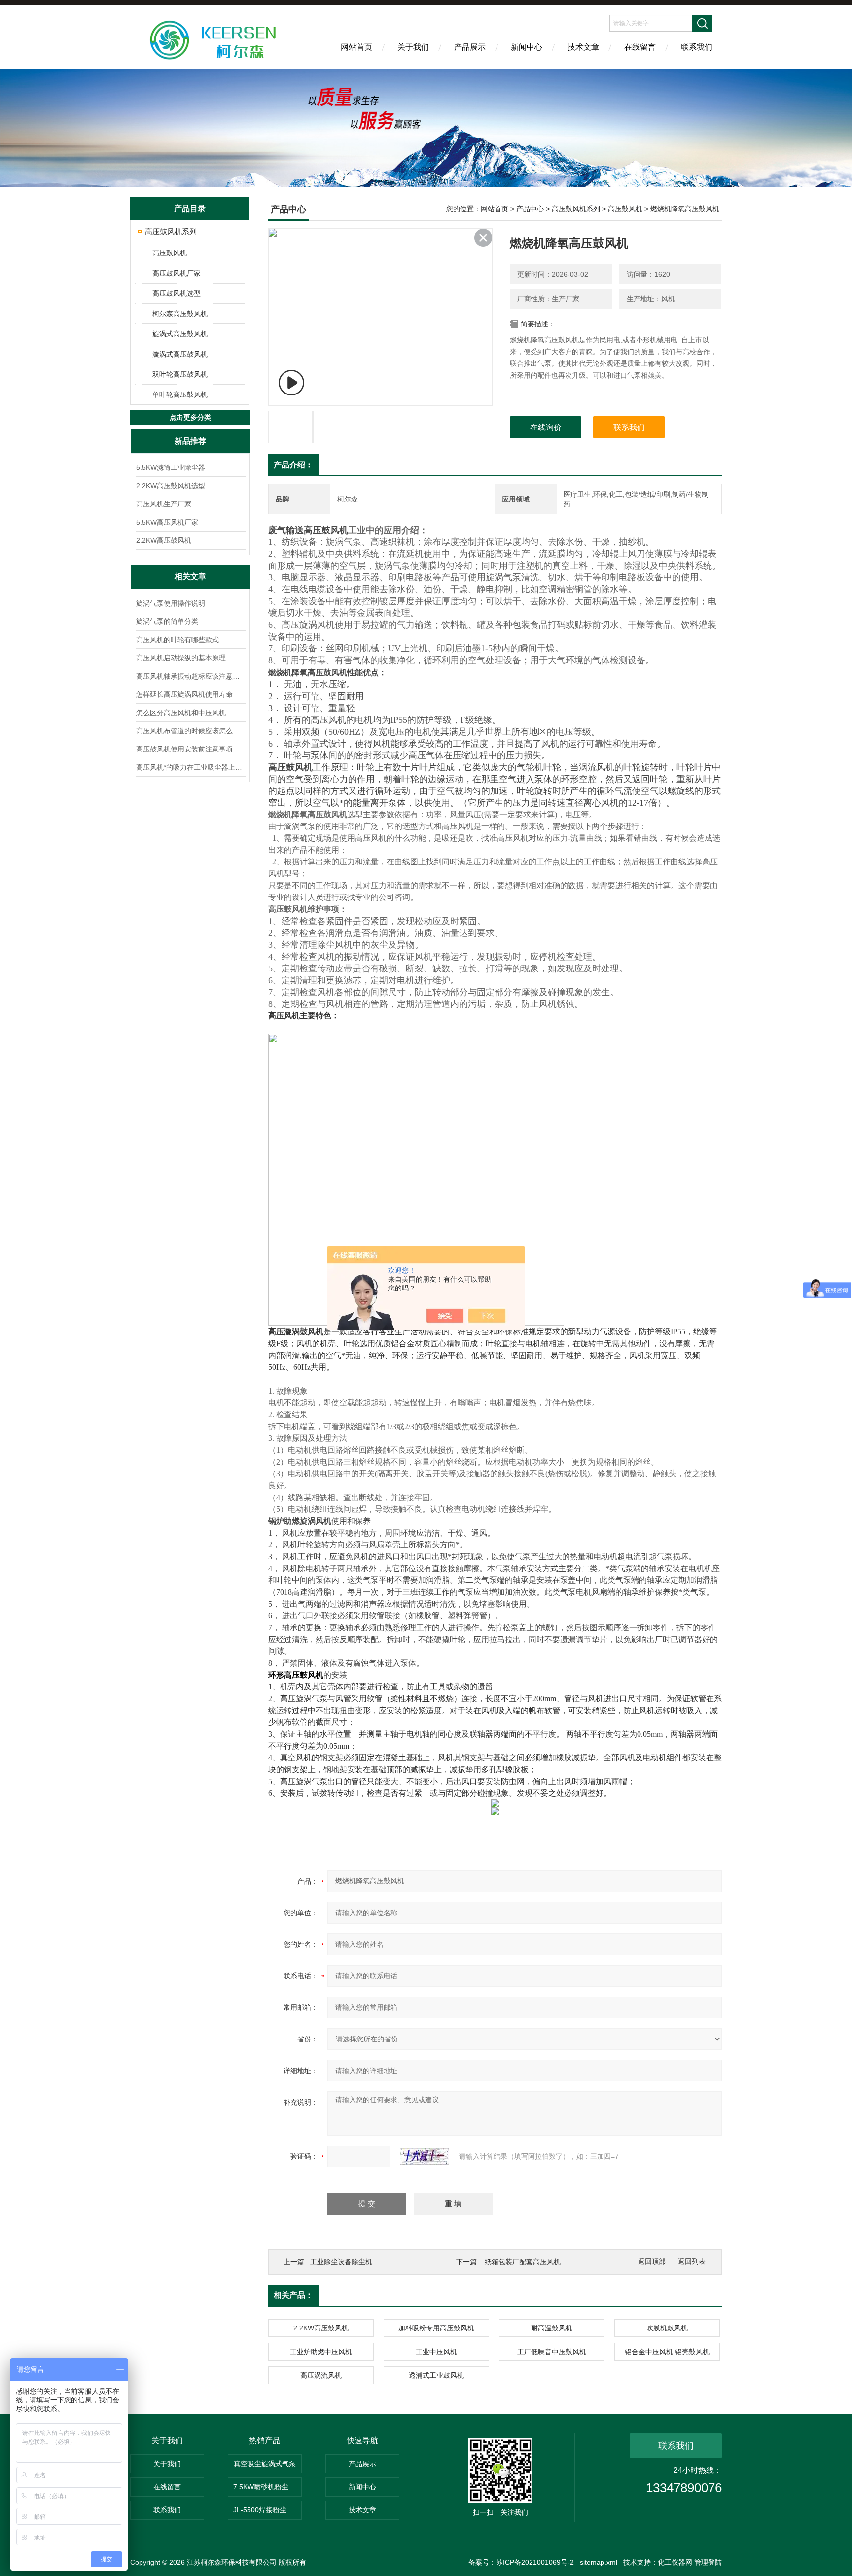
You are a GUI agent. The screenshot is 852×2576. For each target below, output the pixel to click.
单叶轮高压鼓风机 (180, 394)
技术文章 (583, 47)
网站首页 (356, 47)
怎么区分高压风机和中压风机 (181, 713)
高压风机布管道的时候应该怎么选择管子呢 (190, 731)
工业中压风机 (436, 2352)
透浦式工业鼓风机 (436, 2375)
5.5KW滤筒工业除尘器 (171, 467)
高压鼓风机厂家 (177, 273)
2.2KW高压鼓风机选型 (171, 486)
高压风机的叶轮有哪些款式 (177, 640)
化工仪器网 (675, 2562)
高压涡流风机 (321, 2375)
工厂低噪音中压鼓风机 (552, 2352)
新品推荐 (190, 441)
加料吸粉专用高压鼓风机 (436, 2328)
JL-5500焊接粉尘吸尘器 (267, 2510)
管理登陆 (708, 2562)
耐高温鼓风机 (552, 2328)
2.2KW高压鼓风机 (164, 540)
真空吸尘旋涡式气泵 (265, 2464)
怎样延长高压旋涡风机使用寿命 (184, 694)
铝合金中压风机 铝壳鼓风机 (667, 2352)
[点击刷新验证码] (425, 2156)
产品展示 (470, 47)
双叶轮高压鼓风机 (180, 374)
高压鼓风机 (170, 253)
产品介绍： (293, 465)
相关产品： (293, 2295)
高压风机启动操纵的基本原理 (181, 658)
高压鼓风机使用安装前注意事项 (184, 749)
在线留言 (640, 47)
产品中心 (530, 209)
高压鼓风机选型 (177, 293)
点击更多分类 (190, 417)
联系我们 (697, 47)
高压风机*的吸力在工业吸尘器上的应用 (190, 767)
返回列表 (692, 2262)
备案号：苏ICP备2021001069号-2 (521, 2562)
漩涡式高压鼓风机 (180, 354)
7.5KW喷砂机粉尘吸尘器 (267, 2487)
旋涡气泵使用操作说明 (171, 603)
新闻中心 (527, 47)
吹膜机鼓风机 (667, 2328)
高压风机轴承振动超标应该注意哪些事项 (190, 676)
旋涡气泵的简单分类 (167, 621)
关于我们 (413, 47)
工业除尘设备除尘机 (341, 2262)
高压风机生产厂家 (164, 504)
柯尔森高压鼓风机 (180, 314)
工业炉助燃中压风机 (321, 2352)
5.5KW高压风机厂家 (167, 522)
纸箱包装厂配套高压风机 (523, 2262)
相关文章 (190, 577)
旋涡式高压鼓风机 (180, 334)
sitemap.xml (599, 2562)
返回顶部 (652, 2262)
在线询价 (546, 427)
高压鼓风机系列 (171, 232)
